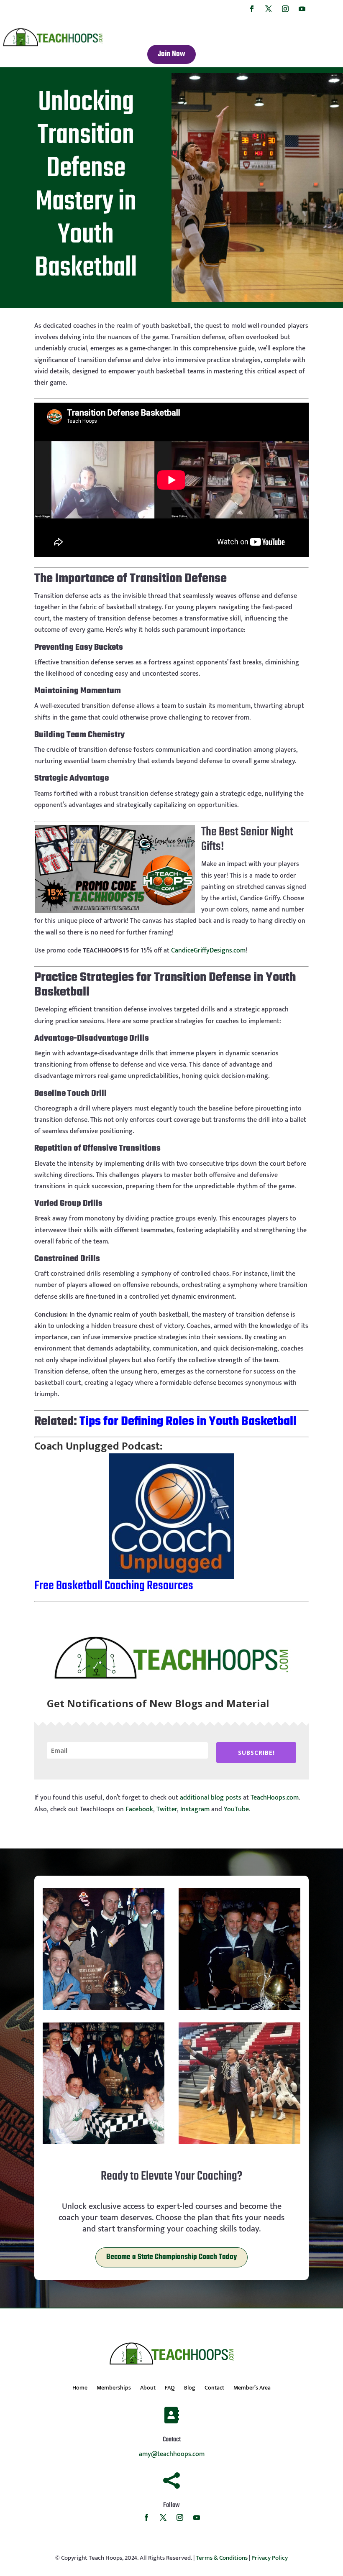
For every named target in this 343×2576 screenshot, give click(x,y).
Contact (214, 2389)
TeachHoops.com (275, 1798)
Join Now (171, 54)
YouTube (236, 1809)
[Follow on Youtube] (302, 9)
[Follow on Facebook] (252, 9)
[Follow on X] (269, 9)
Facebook (139, 1809)
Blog (190, 2389)
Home (80, 2389)
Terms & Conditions (222, 2558)
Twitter (167, 1809)
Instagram (195, 1809)
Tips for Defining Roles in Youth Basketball (188, 1422)
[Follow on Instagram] (285, 9)
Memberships (114, 2389)
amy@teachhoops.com (172, 2454)
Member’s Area (252, 2389)
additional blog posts (211, 1798)
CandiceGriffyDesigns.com (208, 951)
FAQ (170, 2389)
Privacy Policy (270, 2558)
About (148, 2389)
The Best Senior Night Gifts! (247, 839)
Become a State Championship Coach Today (171, 2257)
